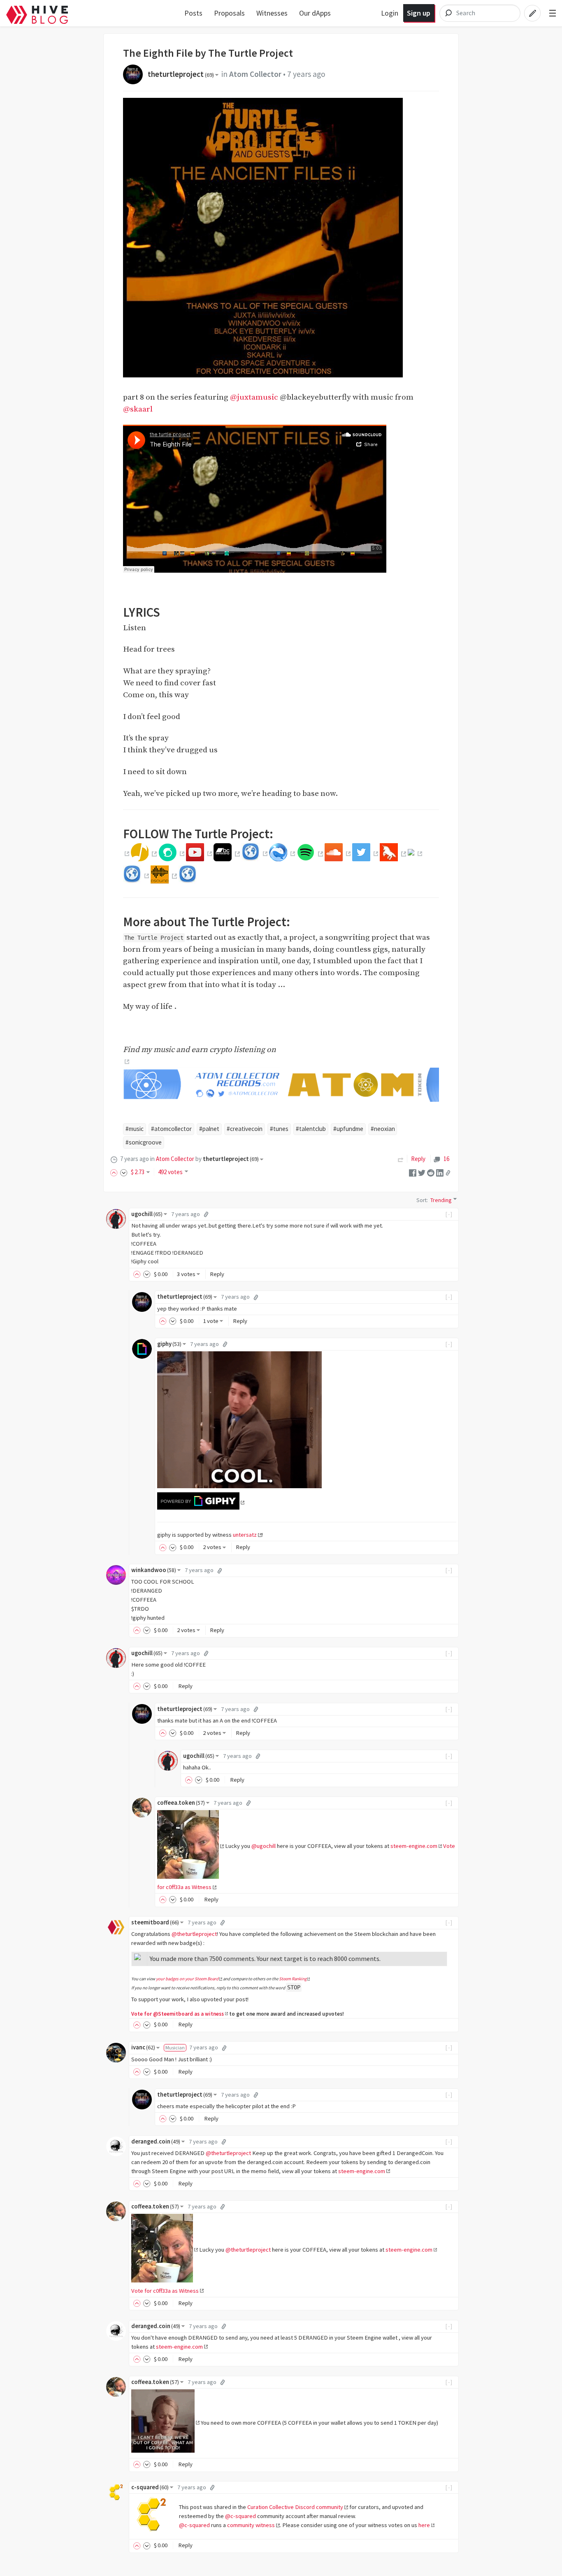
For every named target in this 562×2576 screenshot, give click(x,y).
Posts (193, 13)
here (424, 2525)
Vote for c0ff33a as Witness (165, 2291)
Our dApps (315, 13)
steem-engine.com (414, 1846)
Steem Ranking (293, 1979)
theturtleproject (181, 74)
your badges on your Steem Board (187, 1979)
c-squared (150, 2487)
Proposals (229, 13)
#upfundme (348, 1129)
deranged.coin (156, 2141)
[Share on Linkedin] (440, 1172)
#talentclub (311, 1129)
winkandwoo (154, 1570)
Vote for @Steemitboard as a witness (178, 2014)
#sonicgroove (144, 1142)
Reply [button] (217, 1274)
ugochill (147, 1214)
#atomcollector (171, 1129)
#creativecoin (245, 1129)
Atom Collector (255, 74)
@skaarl (138, 409)
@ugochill (264, 1846)
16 (446, 1159)
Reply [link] (418, 1159)
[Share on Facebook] (413, 1172)
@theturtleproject (194, 1934)
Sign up (419, 13)
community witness (251, 2525)
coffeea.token (181, 1803)
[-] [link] (449, 1214)
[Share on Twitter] (422, 1172)
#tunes (279, 1129)
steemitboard (155, 1922)
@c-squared (240, 2516)
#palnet (209, 1129)
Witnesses (272, 13)
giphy (169, 1344)
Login (390, 13)
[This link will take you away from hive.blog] (126, 854)
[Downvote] (124, 1172)
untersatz (245, 1535)
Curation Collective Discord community (295, 2507)
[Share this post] (448, 1172)
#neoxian (383, 1129)
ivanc (143, 2047)
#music (135, 1129)
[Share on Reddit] (431, 1172)
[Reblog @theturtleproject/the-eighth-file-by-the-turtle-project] (401, 1159)
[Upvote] (115, 1172)
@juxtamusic (254, 397)
